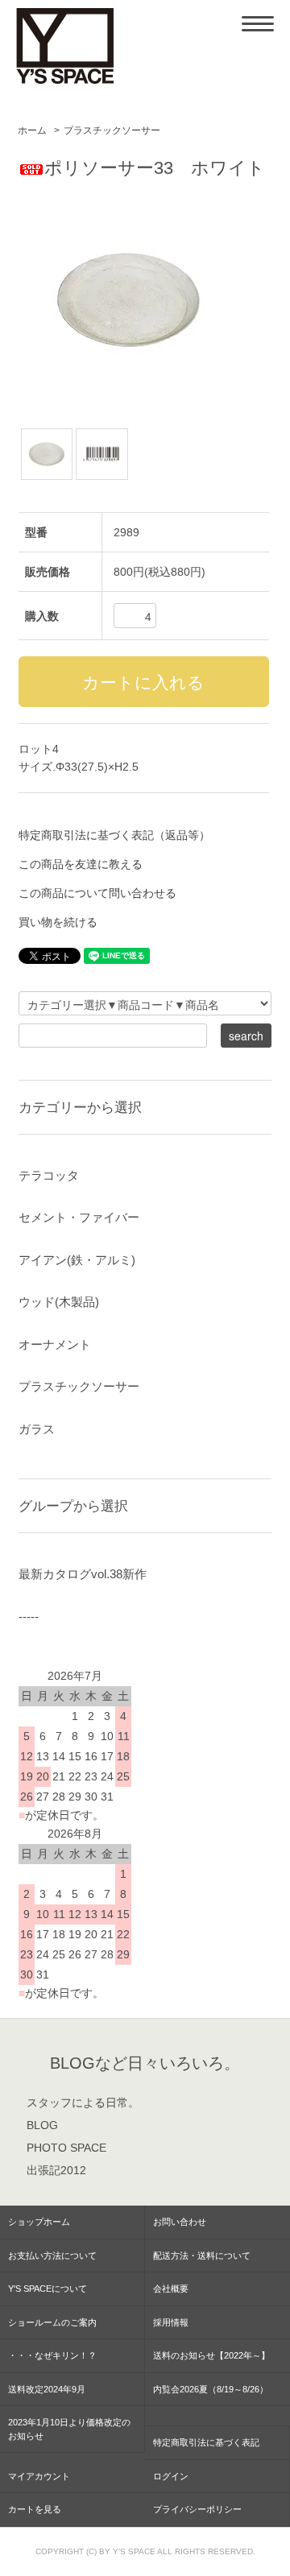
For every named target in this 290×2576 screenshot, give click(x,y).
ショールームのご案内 (52, 2322)
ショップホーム (39, 2222)
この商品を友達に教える (81, 864)
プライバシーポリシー (197, 2509)
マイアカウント (39, 2476)
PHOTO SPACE (66, 2148)
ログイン (171, 2476)
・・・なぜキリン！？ (52, 2355)
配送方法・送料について (202, 2256)
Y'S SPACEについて (48, 2289)
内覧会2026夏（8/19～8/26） (211, 2389)
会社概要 (171, 2289)
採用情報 (171, 2322)
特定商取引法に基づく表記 (206, 2442)
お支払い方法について (52, 2256)
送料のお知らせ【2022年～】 (211, 2355)
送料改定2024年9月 (47, 2389)
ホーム (32, 130)
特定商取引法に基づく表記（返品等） (114, 835)
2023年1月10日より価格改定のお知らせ (69, 2429)
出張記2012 (56, 2170)
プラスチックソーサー (112, 130)
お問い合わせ (180, 2222)
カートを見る (35, 2509)
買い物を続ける (58, 922)
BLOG (42, 2125)
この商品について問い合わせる (97, 893)
